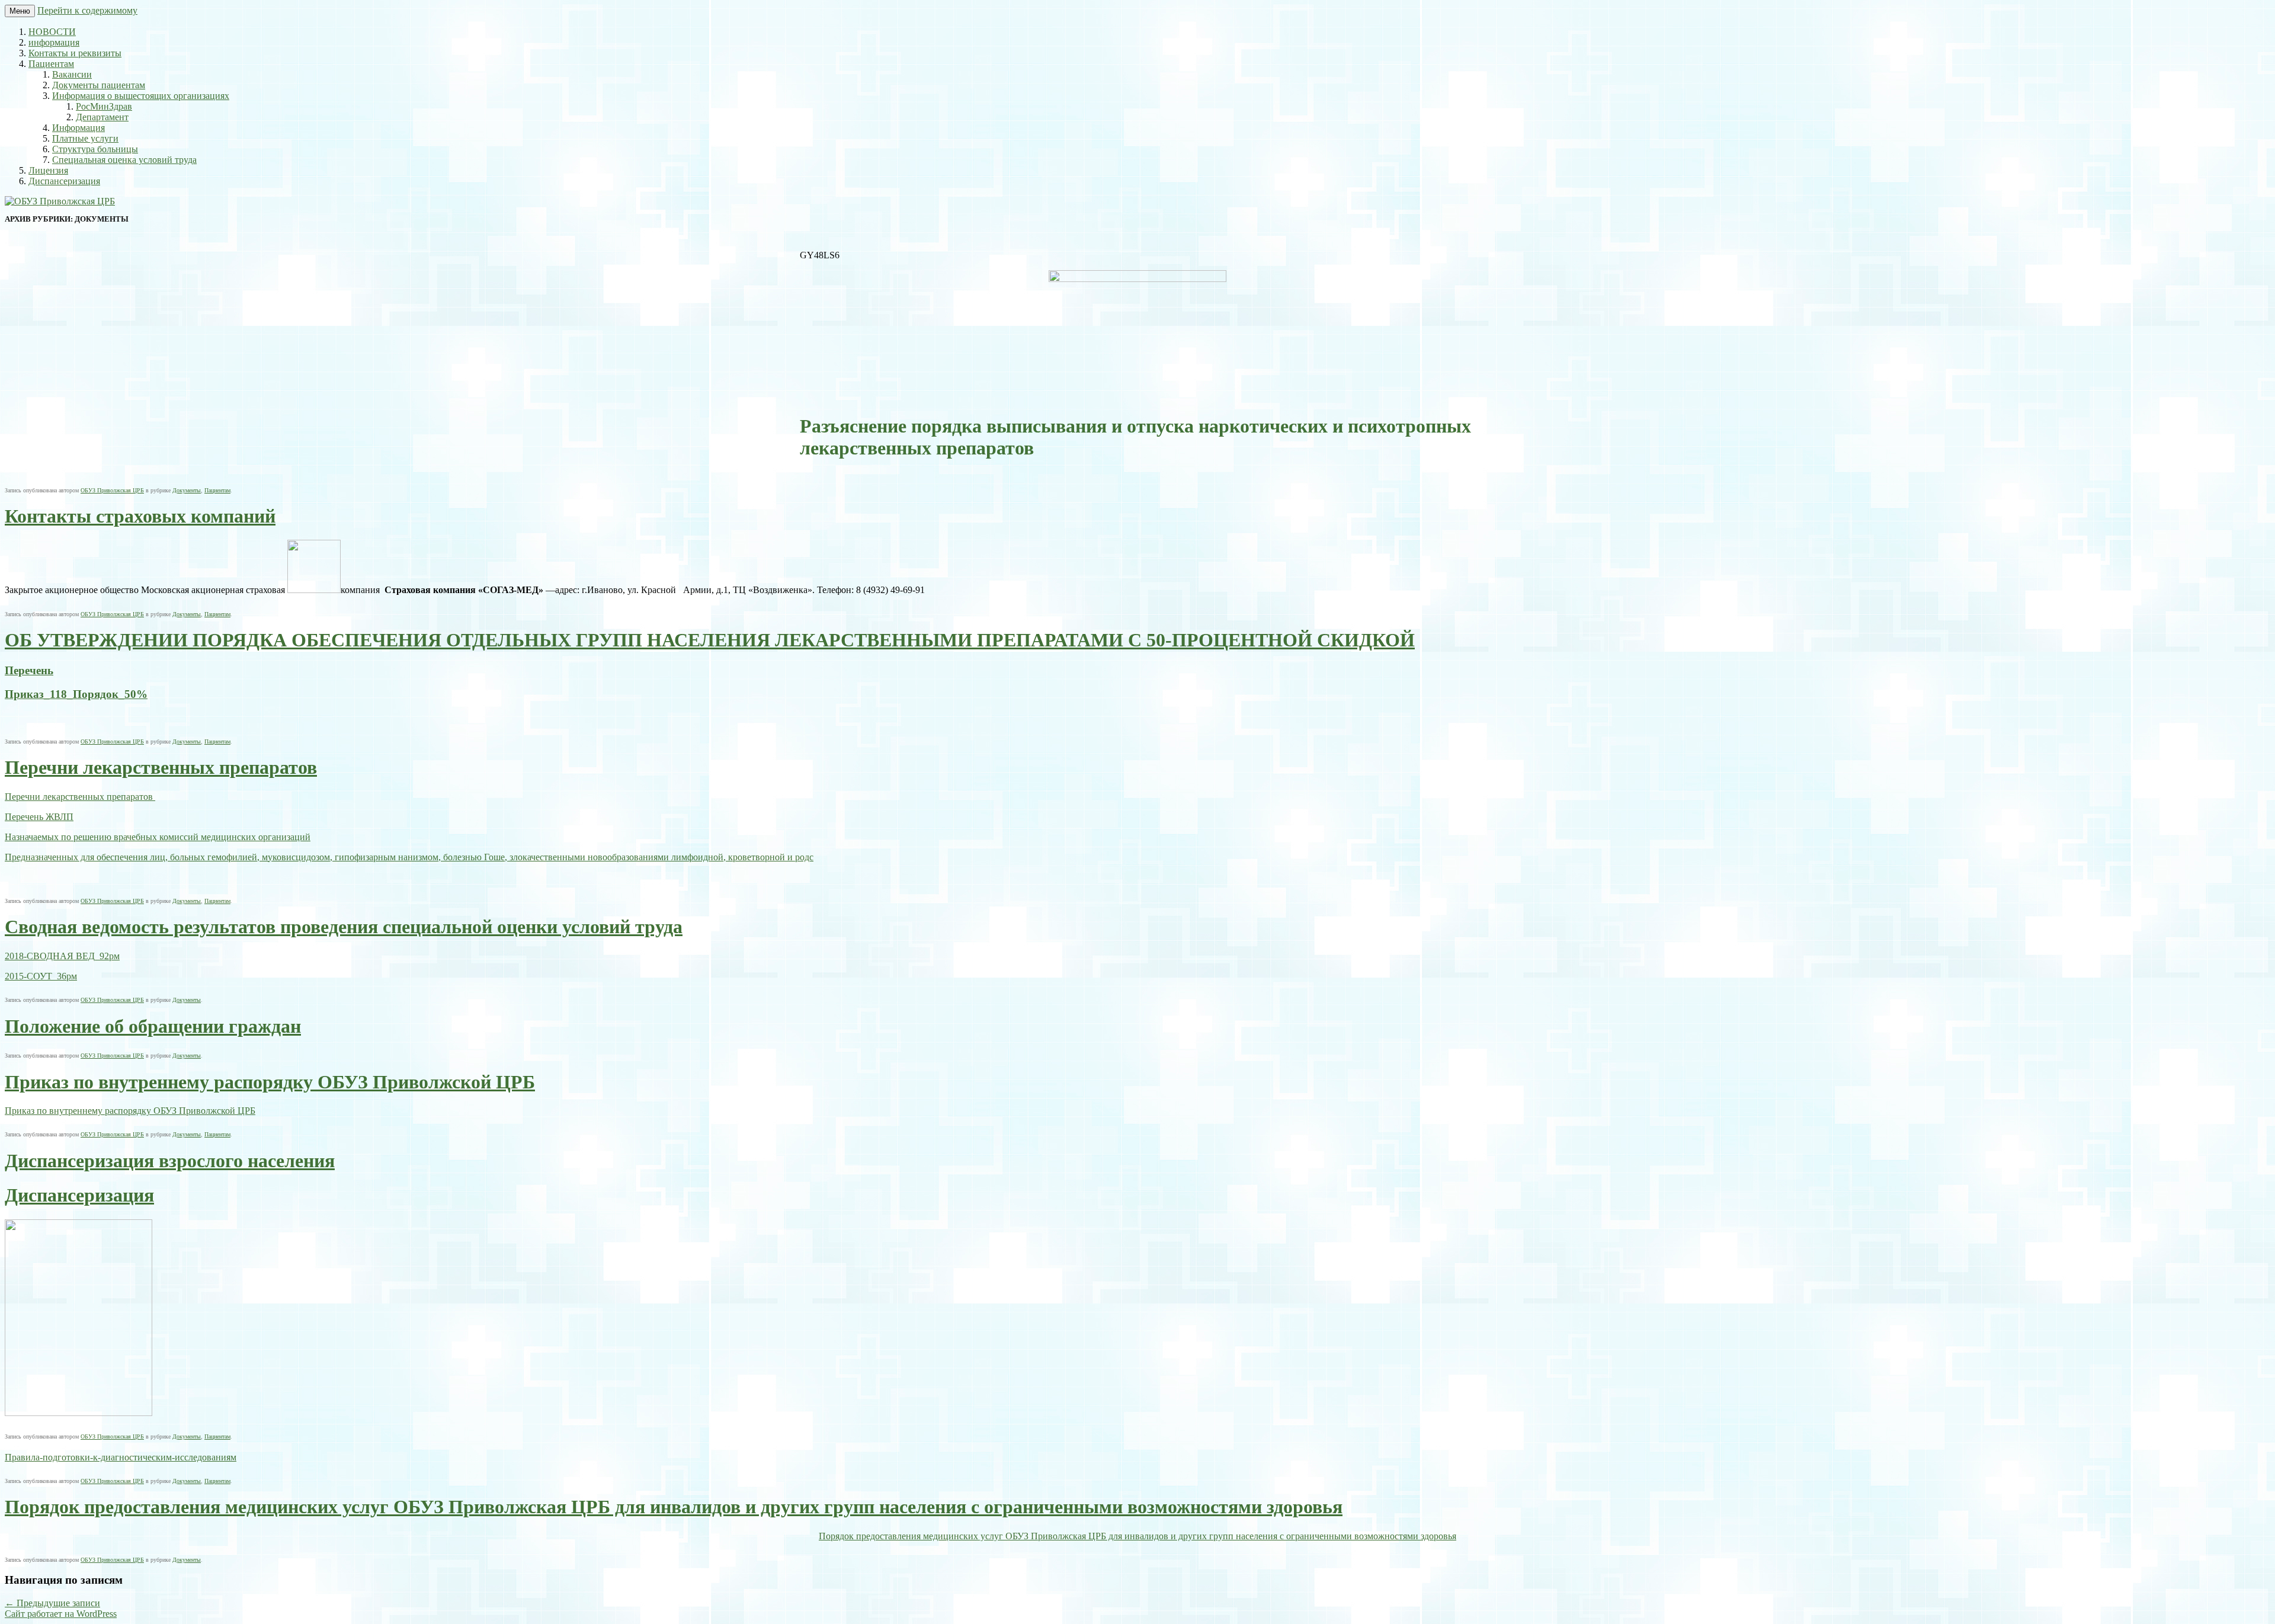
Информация (78, 128)
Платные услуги (85, 138)
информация (54, 42)
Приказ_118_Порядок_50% (76, 694)
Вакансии (72, 74)
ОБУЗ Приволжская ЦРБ (112, 490)
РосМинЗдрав (104, 106)
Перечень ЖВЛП (39, 817)
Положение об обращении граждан (153, 1026)
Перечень (29, 670)
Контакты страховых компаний (140, 516)
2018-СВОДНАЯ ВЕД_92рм (62, 956)
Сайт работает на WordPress (61, 1614)
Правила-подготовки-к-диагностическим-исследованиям (121, 1457)
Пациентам (51, 64)
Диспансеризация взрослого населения (170, 1161)
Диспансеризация (64, 181)
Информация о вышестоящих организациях (141, 96)
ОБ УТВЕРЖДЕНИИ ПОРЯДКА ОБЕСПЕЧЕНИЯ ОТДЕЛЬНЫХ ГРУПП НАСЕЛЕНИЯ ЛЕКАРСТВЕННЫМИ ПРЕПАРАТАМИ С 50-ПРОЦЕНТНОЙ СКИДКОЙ (710, 640)
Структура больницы (95, 149)
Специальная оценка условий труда (124, 160)
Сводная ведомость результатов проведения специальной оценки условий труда (344, 927)
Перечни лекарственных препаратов (161, 767)
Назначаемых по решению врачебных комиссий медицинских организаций (158, 837)
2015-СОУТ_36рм (41, 976)
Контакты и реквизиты (75, 53)
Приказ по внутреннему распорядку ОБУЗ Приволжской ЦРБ (270, 1082)
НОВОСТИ (52, 32)
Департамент (102, 117)
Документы (187, 490)
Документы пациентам (99, 85)
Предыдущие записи (52, 1603)
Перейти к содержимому (87, 10)
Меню (20, 11)
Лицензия (48, 170)
